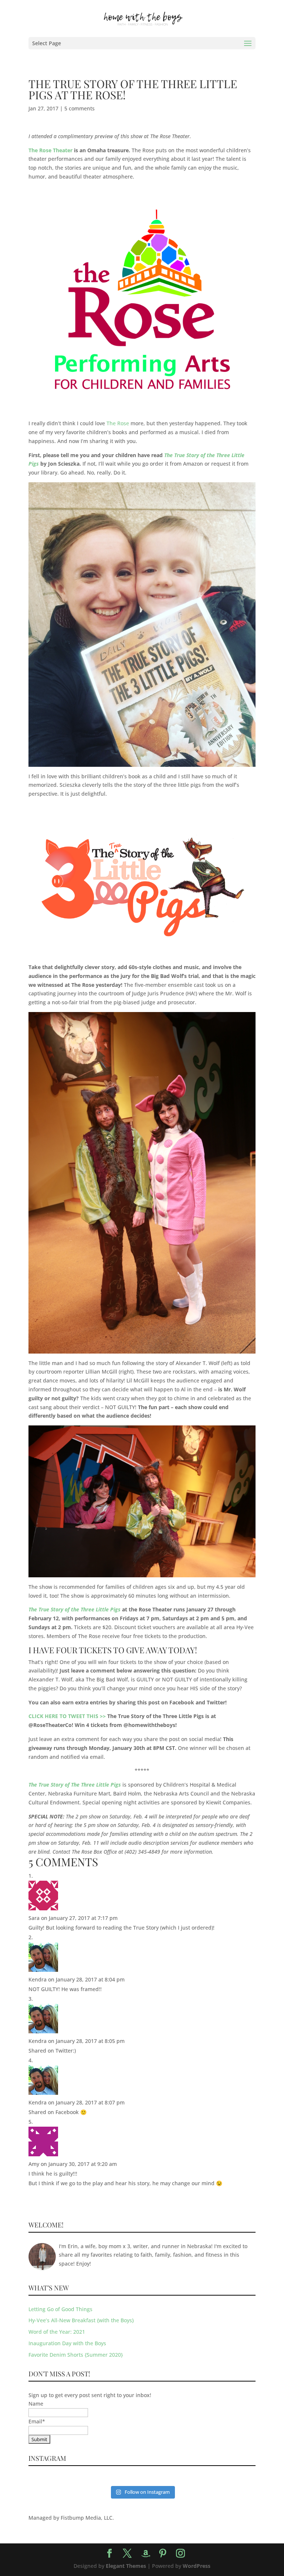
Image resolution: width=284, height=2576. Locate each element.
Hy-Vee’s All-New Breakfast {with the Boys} (81, 2320)
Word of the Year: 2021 (57, 2332)
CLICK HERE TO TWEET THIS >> (67, 1716)
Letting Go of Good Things (60, 2309)
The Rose (118, 423)
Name (36, 2404)
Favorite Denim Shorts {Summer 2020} (76, 2355)
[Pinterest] (163, 2554)
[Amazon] (146, 2554)
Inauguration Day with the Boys (67, 2343)
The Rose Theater (50, 150)
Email (37, 2421)
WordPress (197, 2566)
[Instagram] (180, 2554)
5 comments (80, 108)
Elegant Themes (126, 2566)
